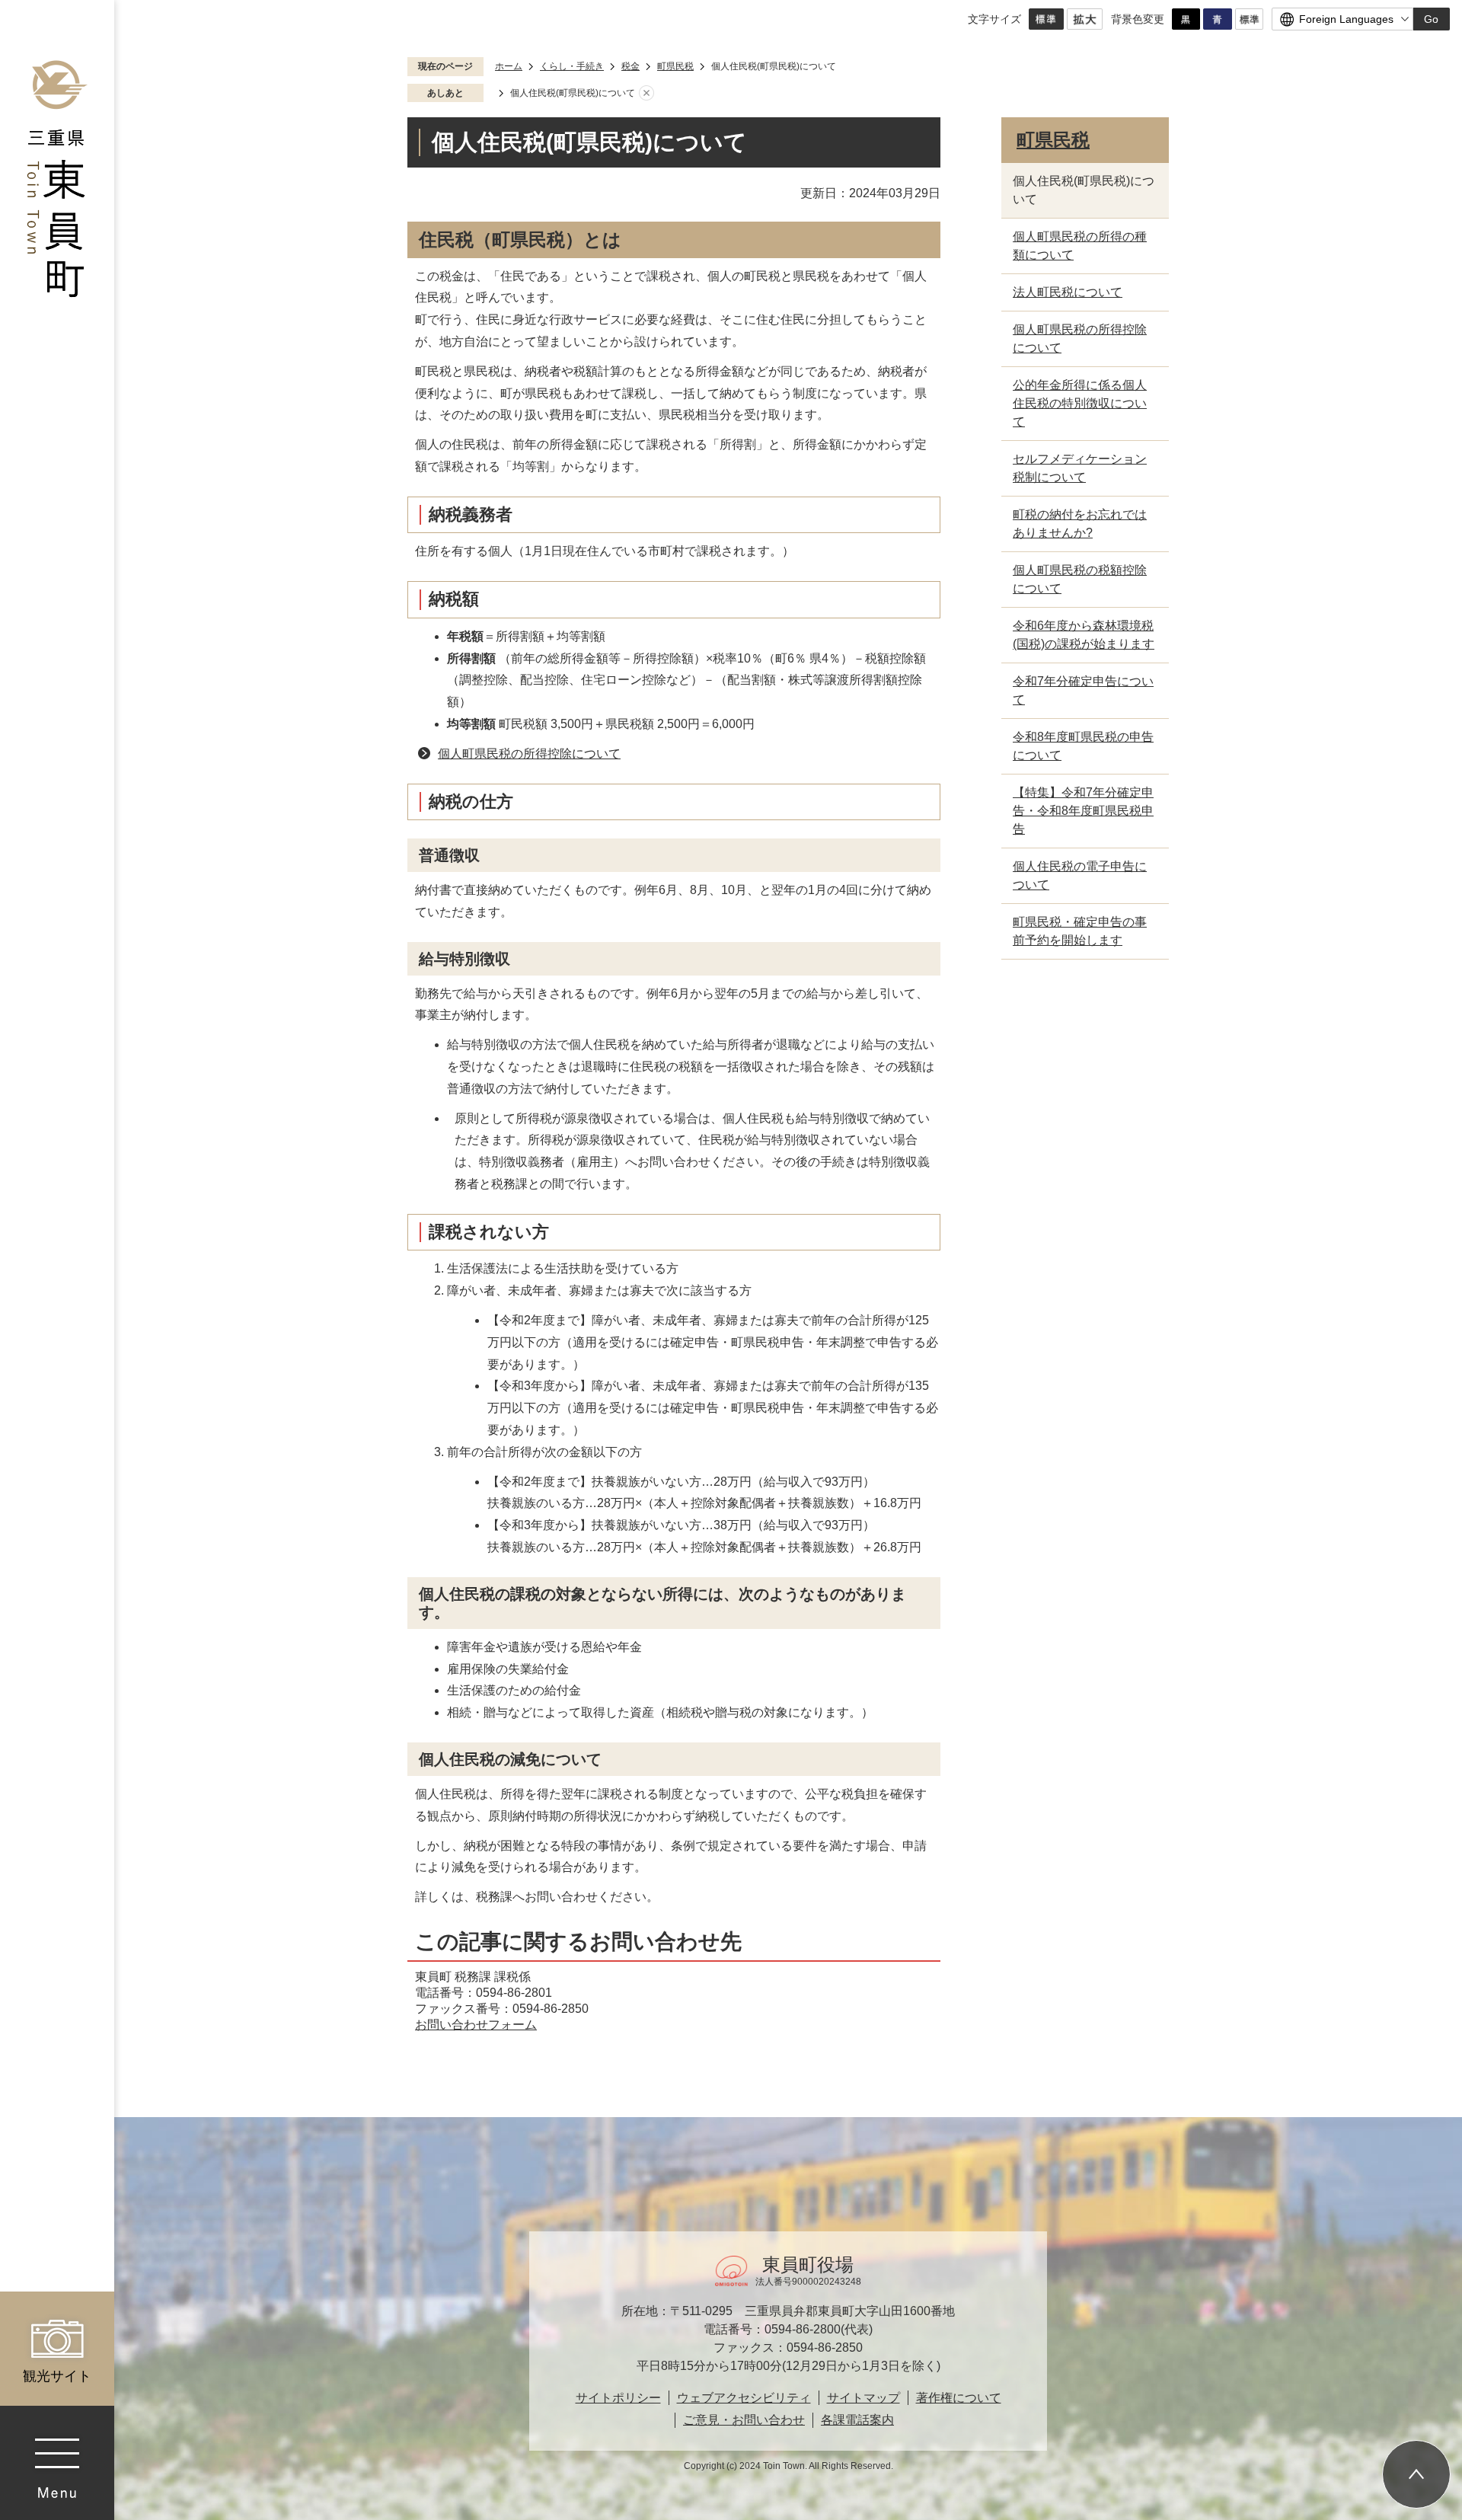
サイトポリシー (618, 2398)
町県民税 (675, 66)
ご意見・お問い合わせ (744, 2420)
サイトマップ (863, 2398)
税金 (630, 66)
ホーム (509, 66)
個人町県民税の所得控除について (529, 754)
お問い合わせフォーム (476, 2025)
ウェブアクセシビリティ (744, 2398)
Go (1431, 19)
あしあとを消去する (646, 94)
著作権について (959, 2398)
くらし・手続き (572, 66)
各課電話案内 (857, 2420)
